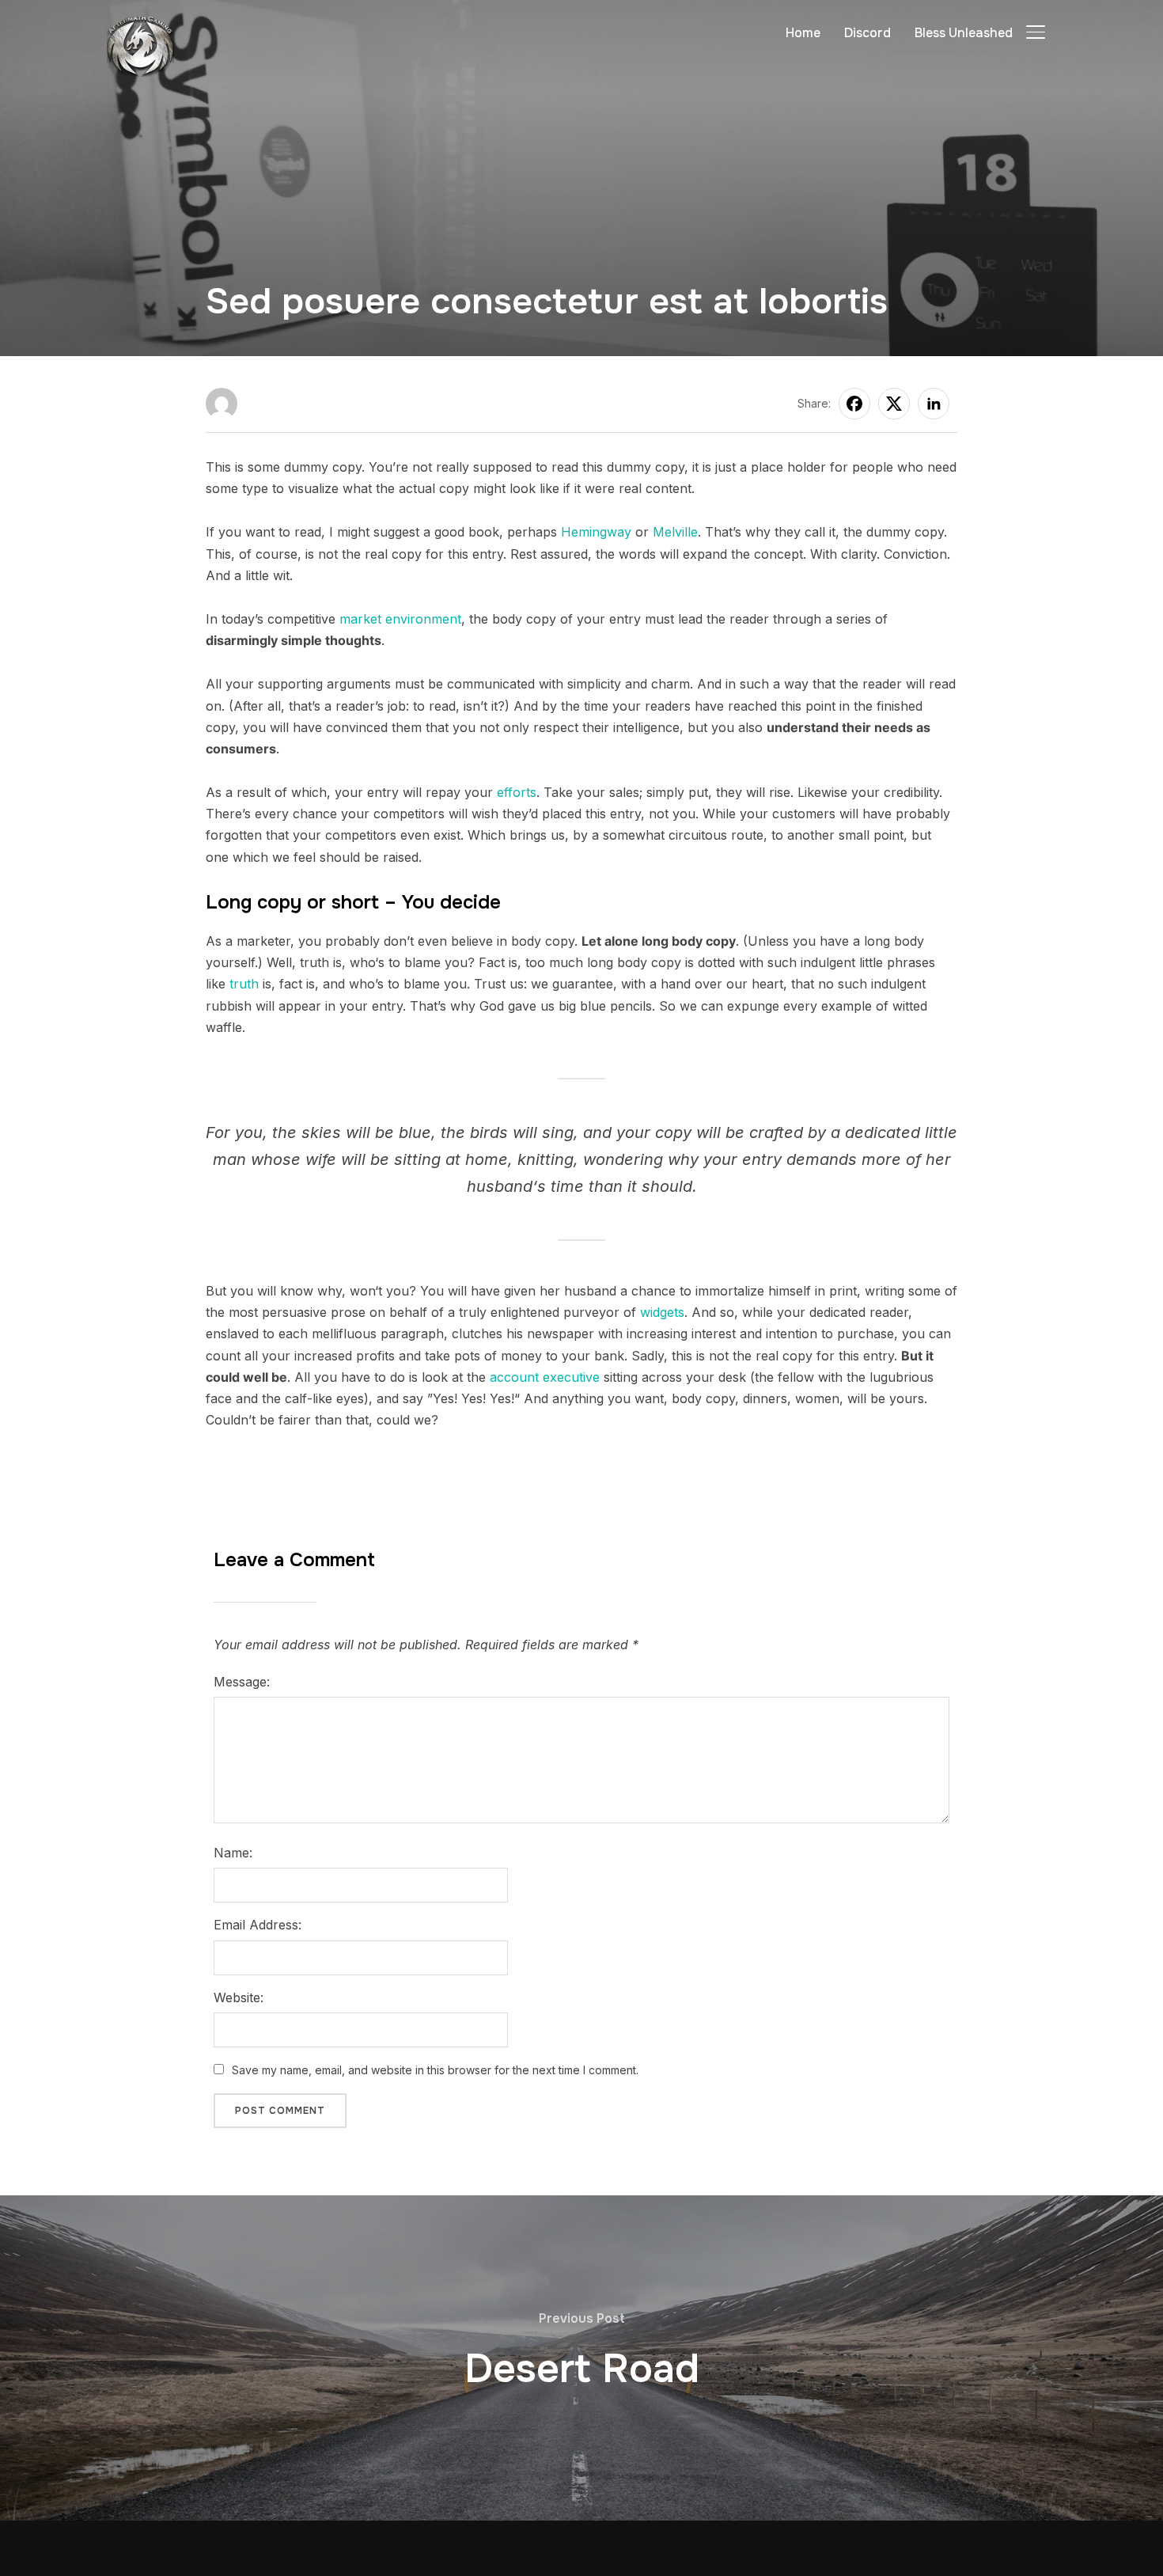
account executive (545, 1377)
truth (244, 984)
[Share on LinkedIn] (934, 404)
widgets (662, 1312)
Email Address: (258, 1925)
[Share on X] (894, 404)
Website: (239, 1997)
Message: (242, 1682)
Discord (868, 33)
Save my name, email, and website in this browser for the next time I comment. (435, 2070)
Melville (675, 532)
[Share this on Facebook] (854, 404)
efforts (517, 792)
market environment (400, 619)
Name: (233, 1853)
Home (803, 33)
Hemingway (596, 532)
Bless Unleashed (964, 33)
